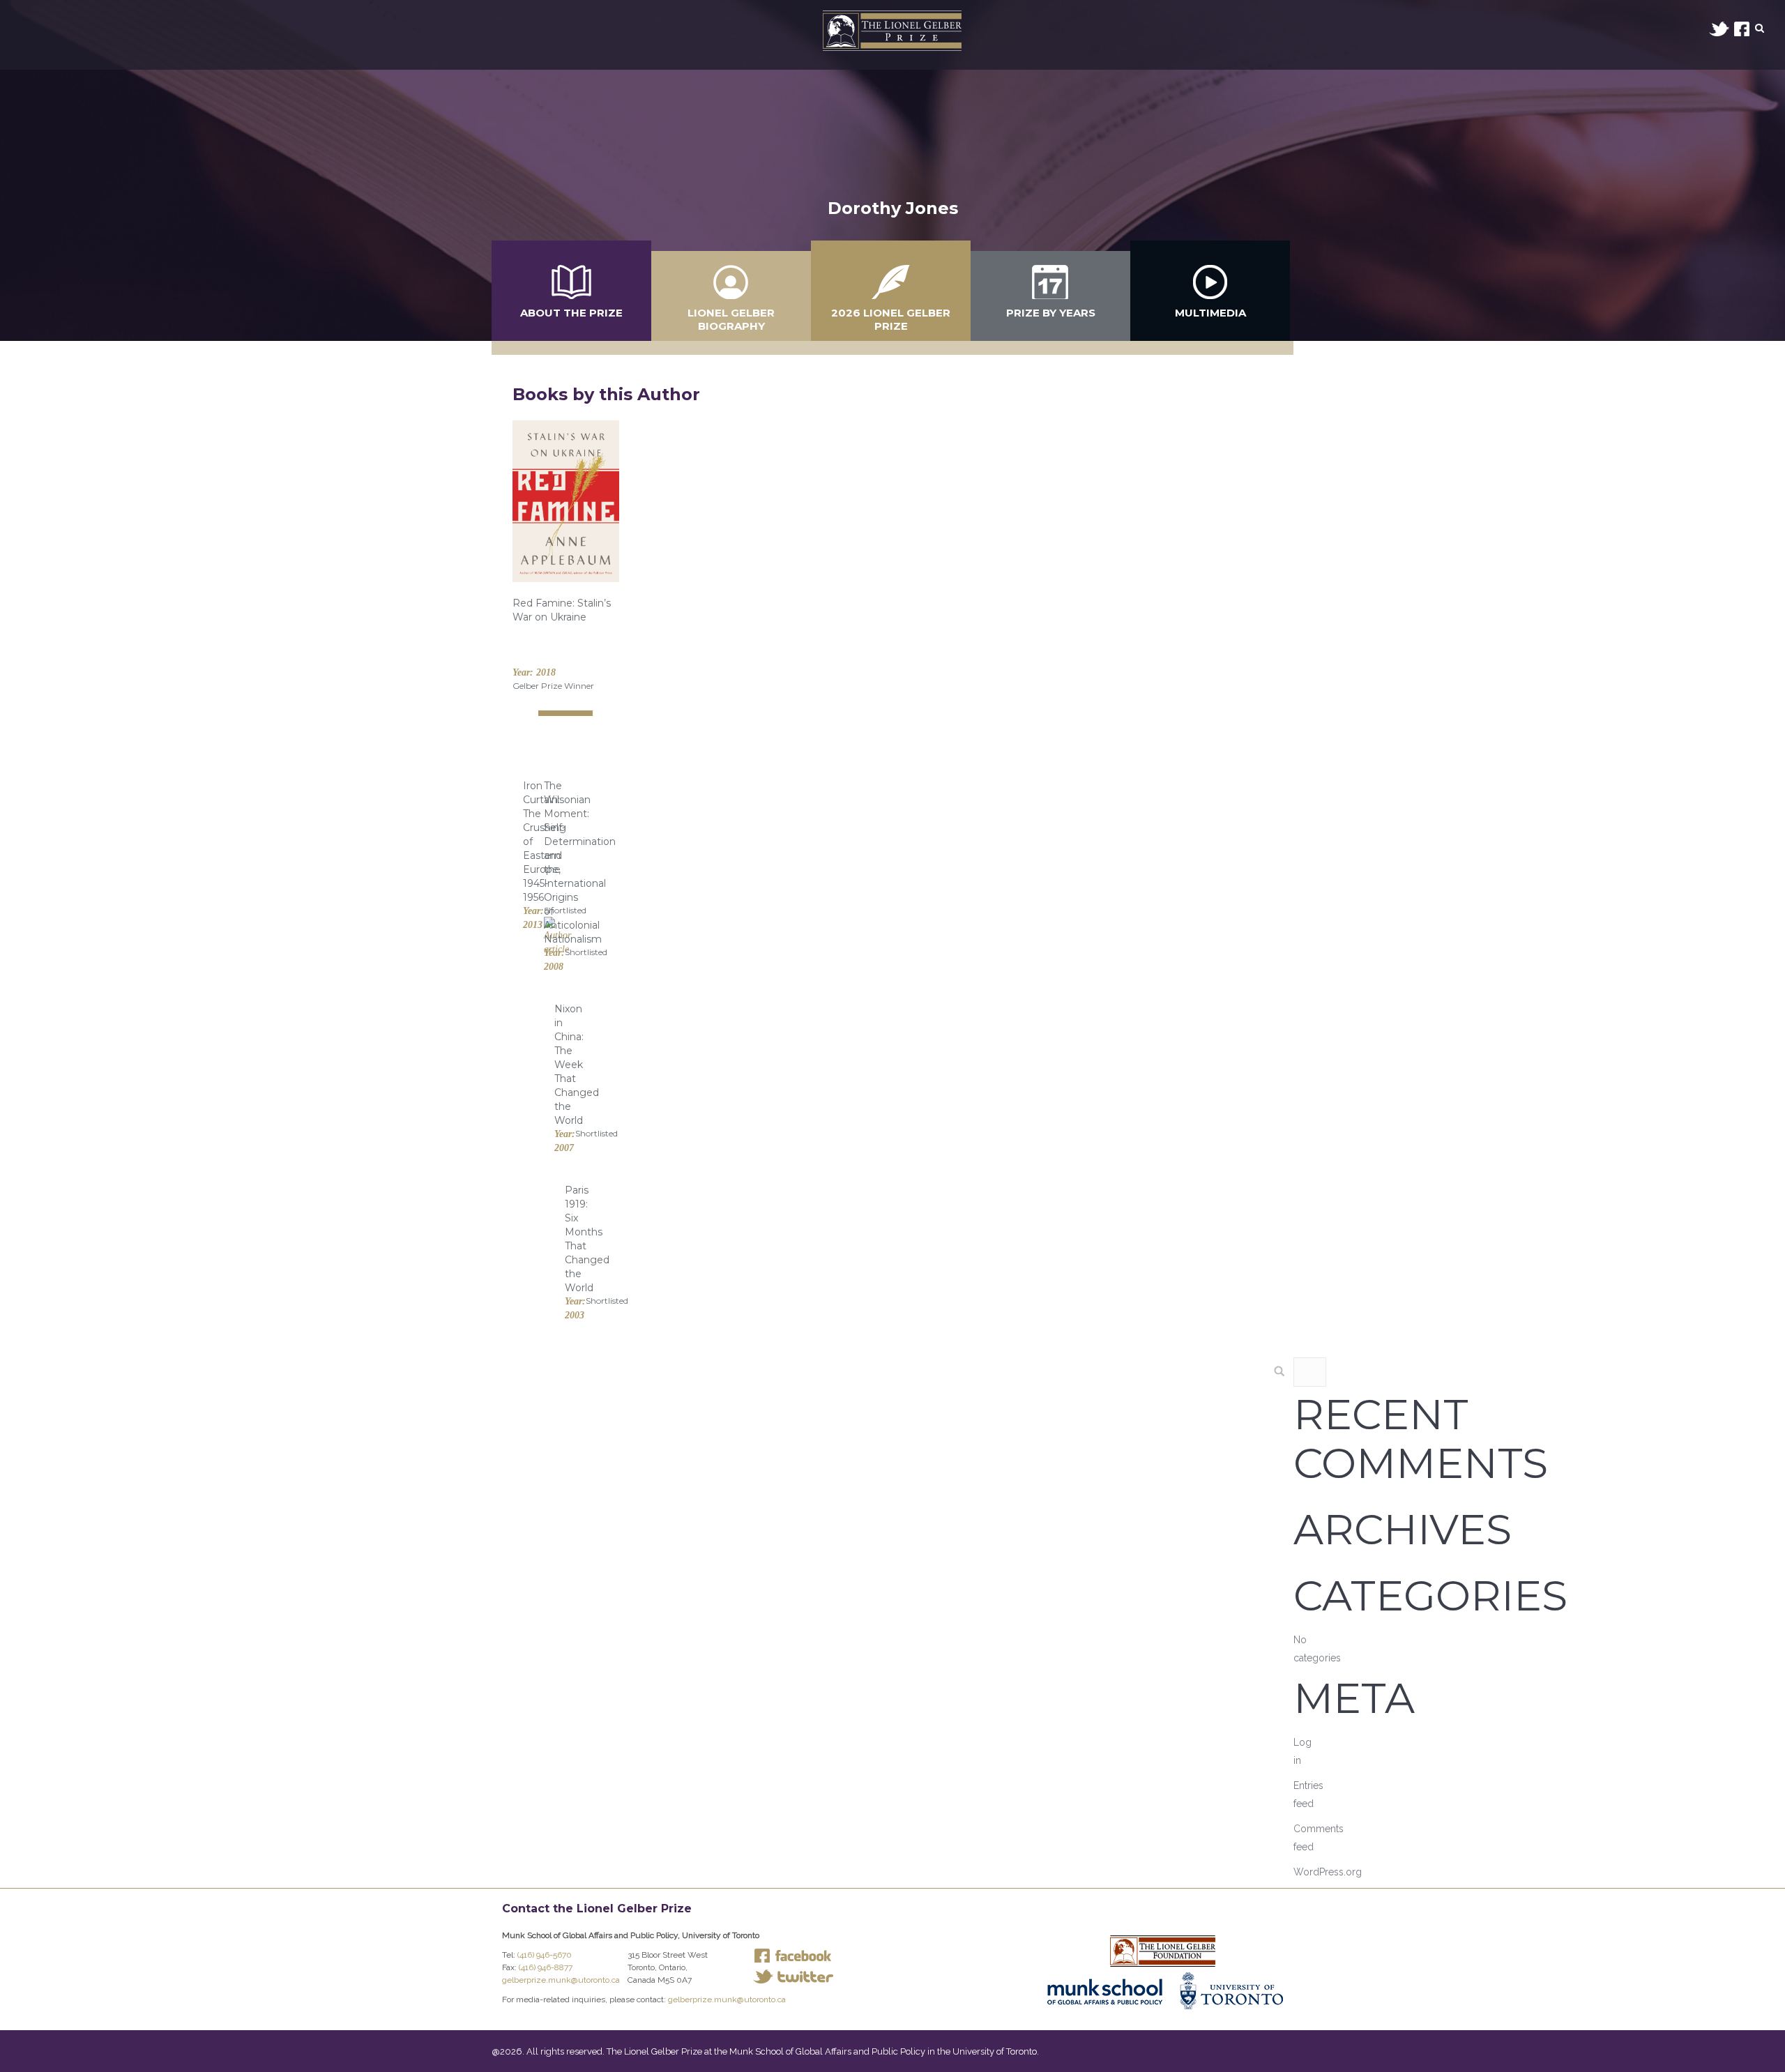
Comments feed (1319, 1838)
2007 (564, 1148)
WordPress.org (1328, 1872)
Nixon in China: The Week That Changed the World (577, 1065)
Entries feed (1308, 1795)
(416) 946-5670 (545, 1955)
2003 (575, 1315)
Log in (1302, 1751)
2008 (554, 967)
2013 (533, 925)
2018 (546, 672)
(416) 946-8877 (546, 1967)
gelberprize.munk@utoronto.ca (561, 1980)
